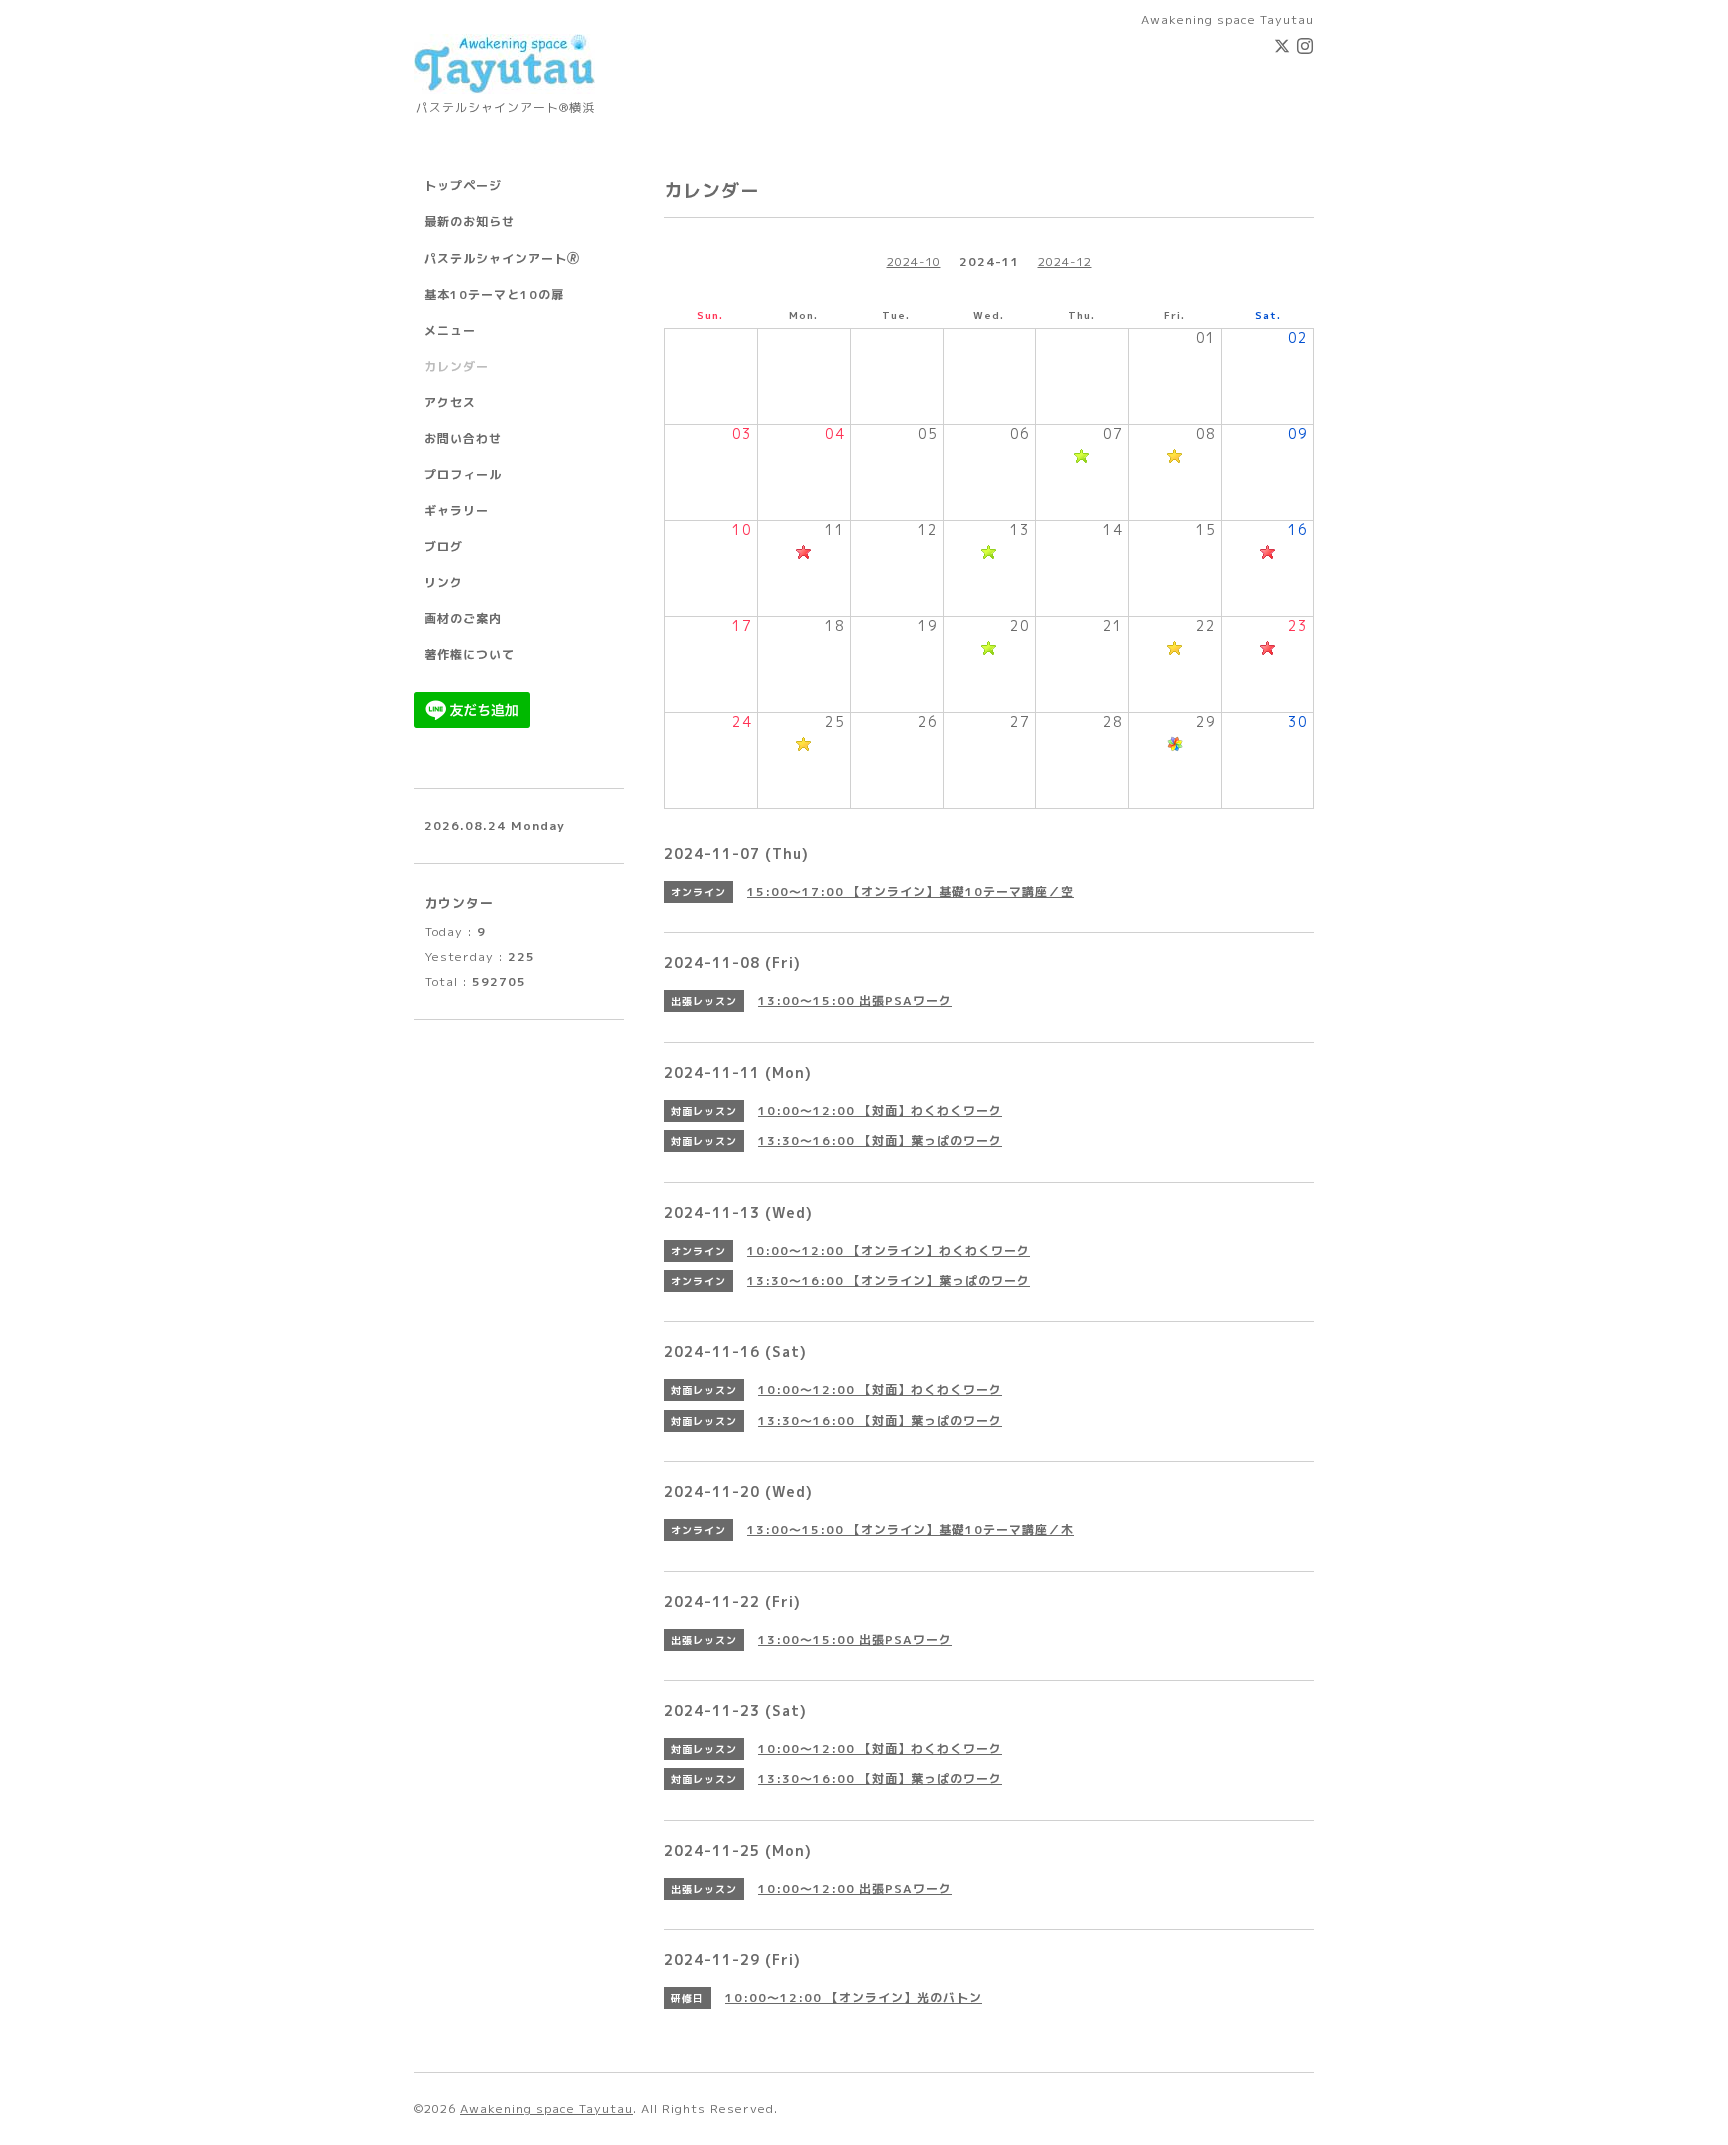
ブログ (443, 546)
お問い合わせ (463, 438)
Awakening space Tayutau (546, 2108)
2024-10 (914, 261)
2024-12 (1065, 261)
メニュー (450, 330)
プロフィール (463, 474)
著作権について (469, 654)
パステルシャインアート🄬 (502, 258)
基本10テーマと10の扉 (494, 294)
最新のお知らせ (469, 221)
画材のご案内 (463, 618)
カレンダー (456, 366)
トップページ (463, 185)
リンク (443, 582)
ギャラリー (456, 510)
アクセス (450, 402)
